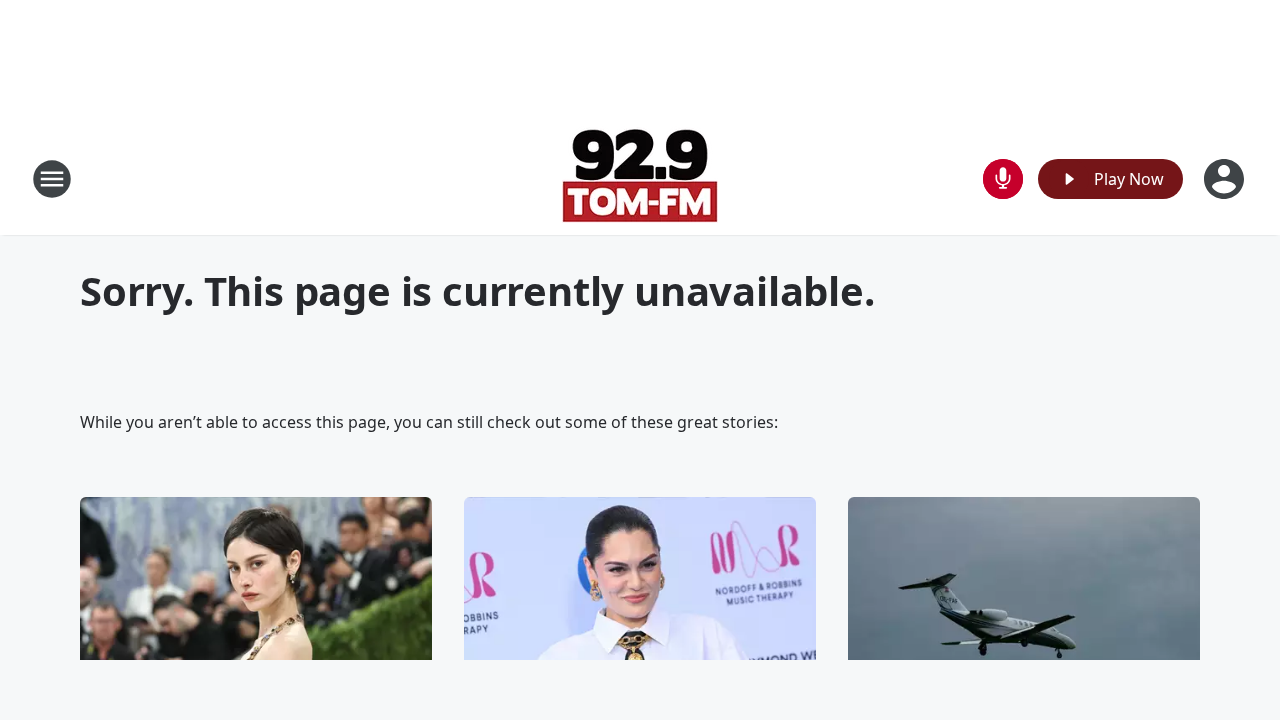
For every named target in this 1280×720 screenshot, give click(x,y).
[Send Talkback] (1003, 179)
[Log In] (1226, 179)
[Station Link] (640, 178)
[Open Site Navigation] (52, 179)
